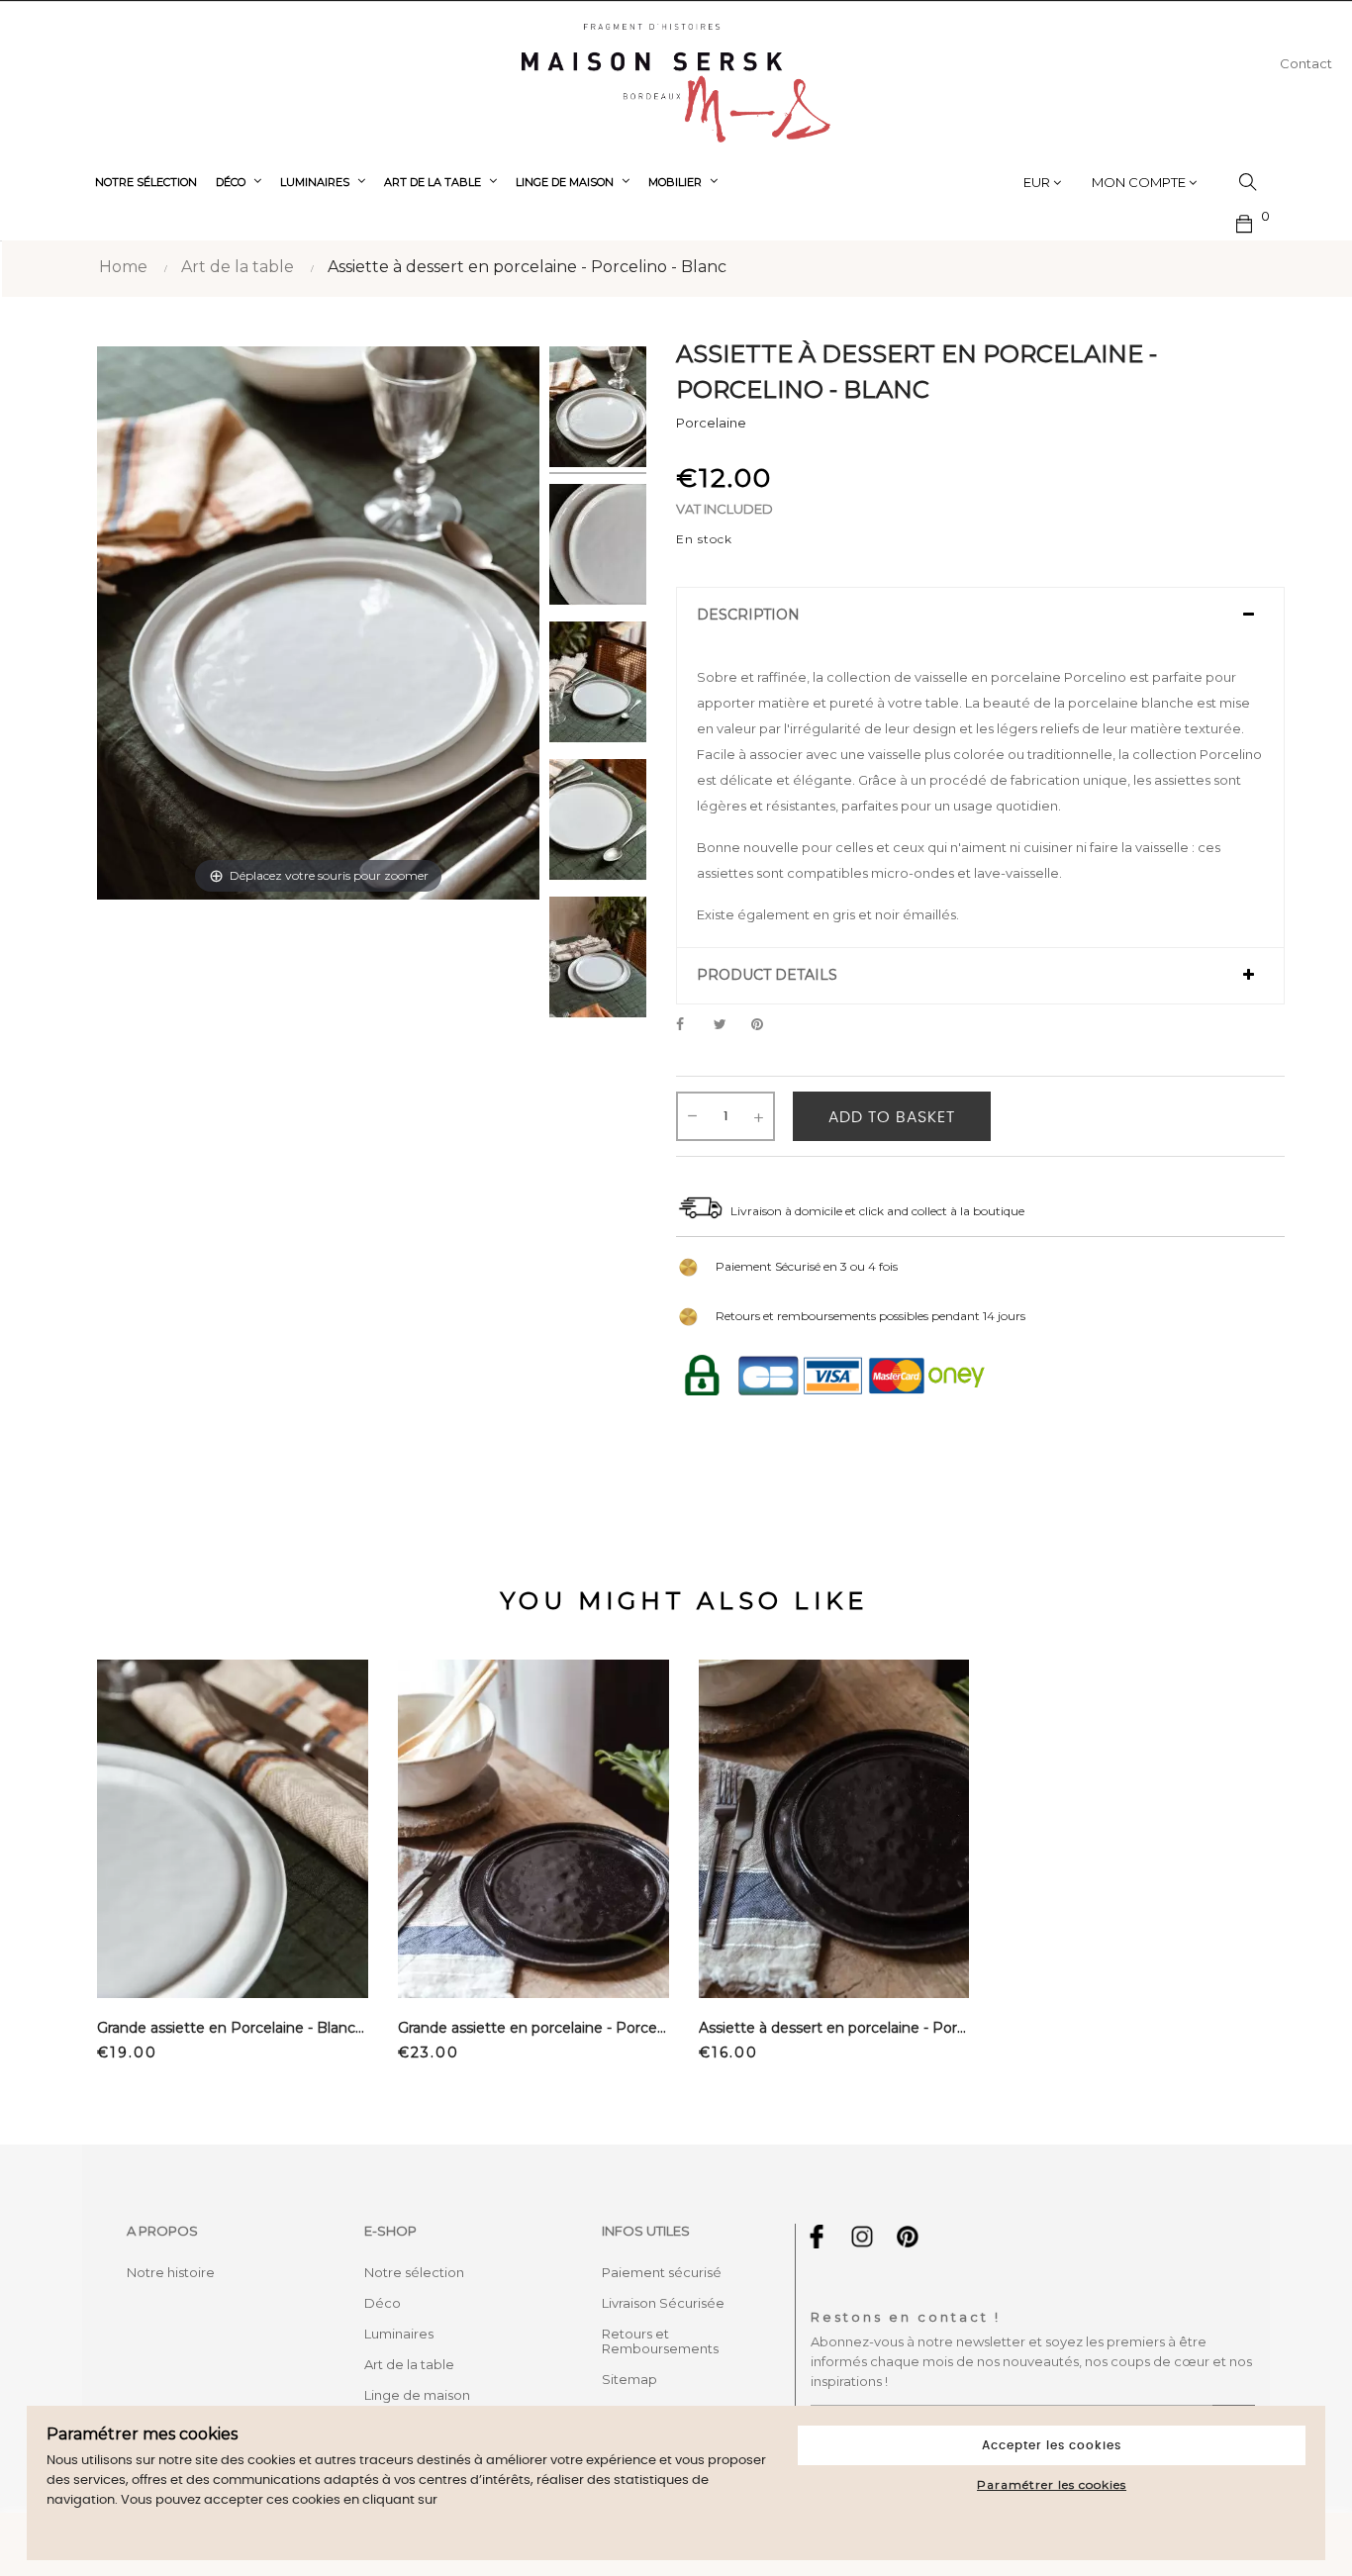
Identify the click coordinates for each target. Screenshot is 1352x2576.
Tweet (728, 1025)
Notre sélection (414, 2272)
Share (691, 1025)
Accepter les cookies (1052, 2445)
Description (748, 615)
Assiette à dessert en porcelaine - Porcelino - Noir (834, 2028)
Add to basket (892, 1117)
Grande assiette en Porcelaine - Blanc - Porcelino (233, 2028)
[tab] (980, 616)
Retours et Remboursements (660, 2341)
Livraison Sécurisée (663, 2303)
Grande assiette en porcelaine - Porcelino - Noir (533, 2028)
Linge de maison (417, 2395)
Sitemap (629, 2379)
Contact (1306, 63)
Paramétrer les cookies (1052, 2484)
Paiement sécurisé (662, 2272)
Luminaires (399, 2334)
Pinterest (766, 1025)
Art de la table (409, 2364)
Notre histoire (171, 2272)
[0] (1245, 222)
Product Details (767, 975)
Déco (383, 2303)
